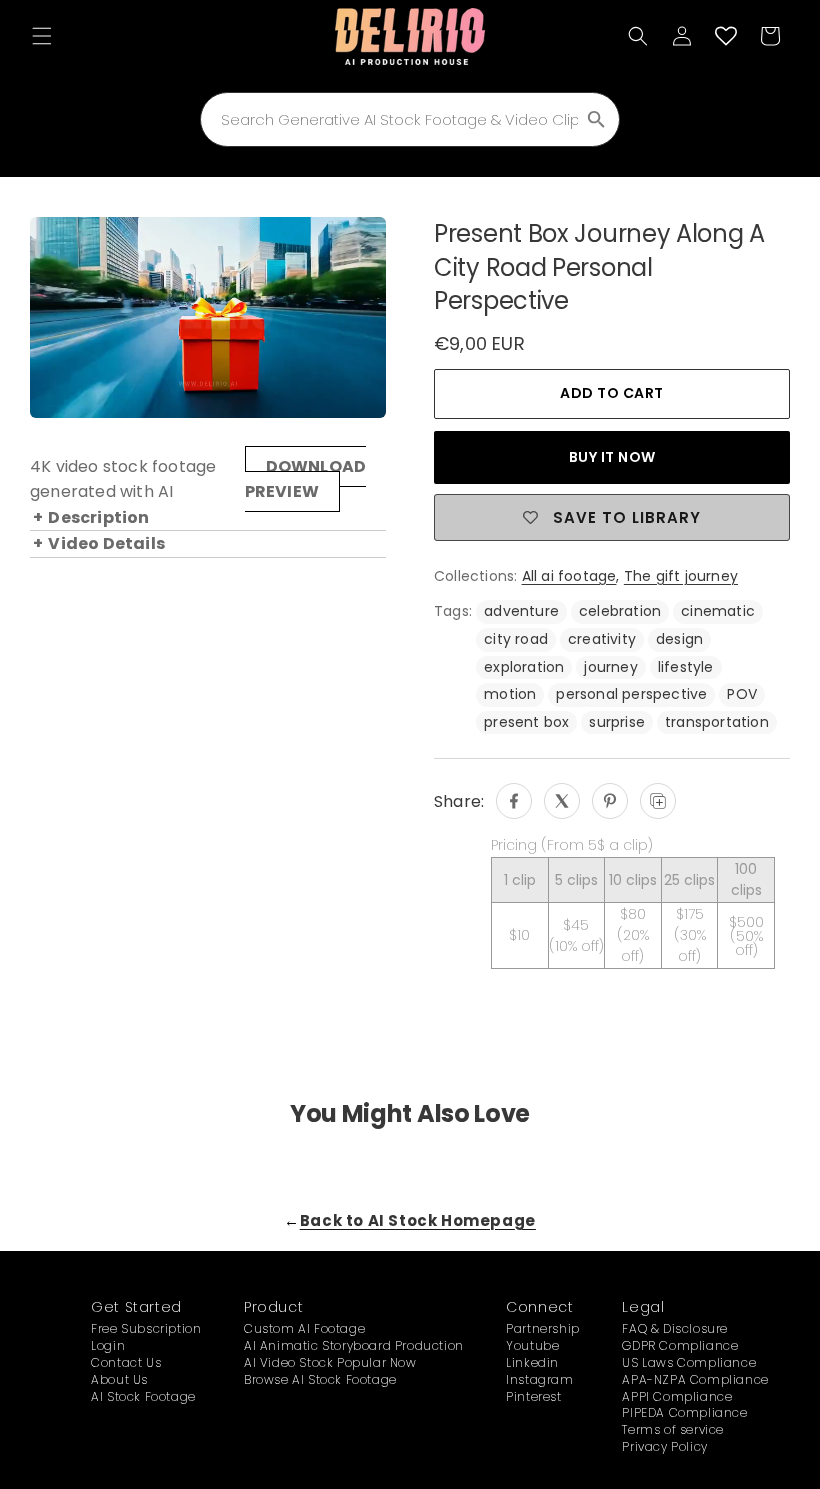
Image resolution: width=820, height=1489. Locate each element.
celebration (620, 611)
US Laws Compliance (689, 1362)
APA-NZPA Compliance (695, 1379)
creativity (602, 639)
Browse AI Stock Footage (320, 1379)
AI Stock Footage (143, 1396)
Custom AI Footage (304, 1328)
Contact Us (126, 1362)
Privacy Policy (664, 1446)
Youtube (532, 1345)
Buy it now (612, 457)
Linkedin (532, 1362)
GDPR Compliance (680, 1345)
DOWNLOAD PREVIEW (306, 479)
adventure (521, 611)
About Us (119, 1379)
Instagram (539, 1379)
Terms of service (673, 1429)
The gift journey (681, 576)
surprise (617, 722)
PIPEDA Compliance (684, 1412)
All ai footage (569, 576)
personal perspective (631, 694)
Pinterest (533, 1396)
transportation (717, 722)
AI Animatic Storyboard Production (354, 1345)
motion (510, 694)
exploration (524, 667)
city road (516, 639)
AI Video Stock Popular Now (330, 1362)
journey (610, 667)
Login (108, 1345)
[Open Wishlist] (726, 36)
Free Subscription (146, 1328)
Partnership (543, 1328)
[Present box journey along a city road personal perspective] (514, 801)
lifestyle (686, 667)
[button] (42, 36)
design (679, 639)
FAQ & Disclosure (675, 1328)
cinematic (718, 611)
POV (742, 694)
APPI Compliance (677, 1396)
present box (526, 722)
